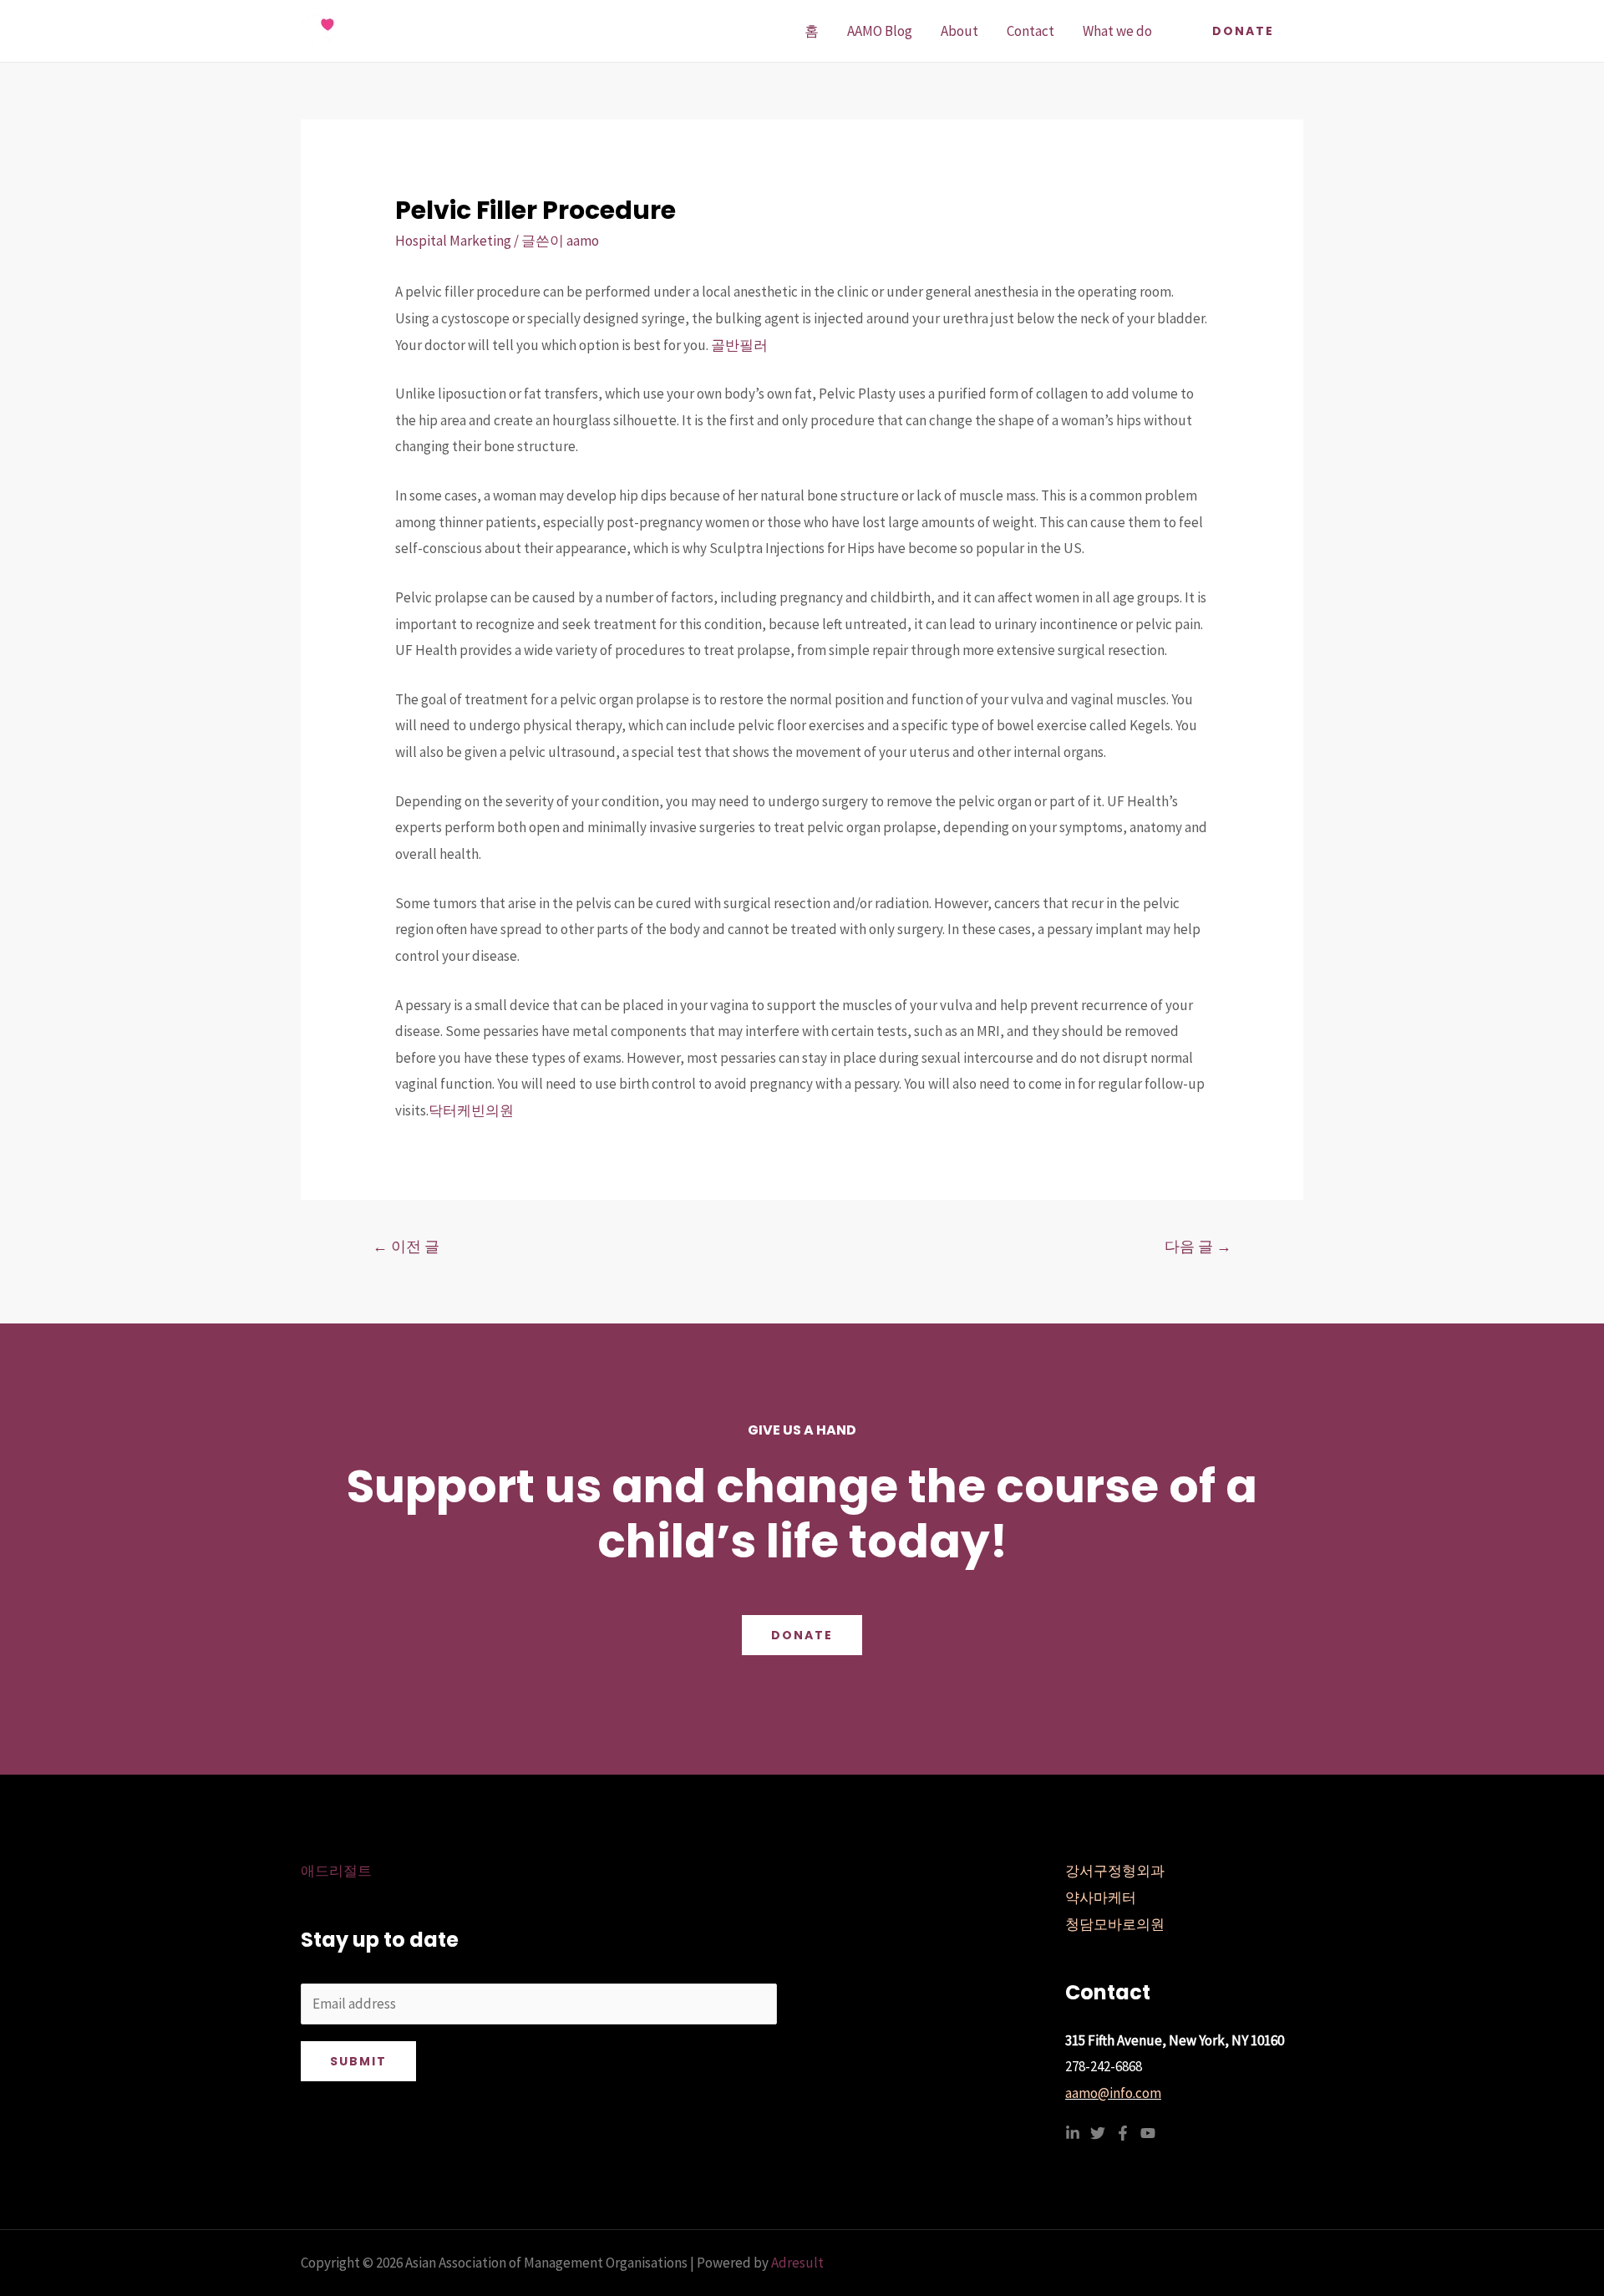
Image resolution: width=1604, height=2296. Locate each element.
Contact (1030, 31)
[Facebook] (1123, 2133)
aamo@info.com (1113, 2093)
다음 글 (1198, 1246)
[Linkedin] (1073, 2133)
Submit (358, 2061)
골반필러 (739, 345)
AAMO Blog (880, 31)
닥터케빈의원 (471, 1110)
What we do (1117, 31)
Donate (802, 1635)
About (959, 31)
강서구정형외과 (1115, 1871)
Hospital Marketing (453, 241)
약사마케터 (1101, 1897)
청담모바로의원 (1115, 1924)
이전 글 (406, 1246)
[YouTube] (1148, 2133)
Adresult (797, 2263)
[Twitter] (1098, 2133)
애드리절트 (336, 1871)
